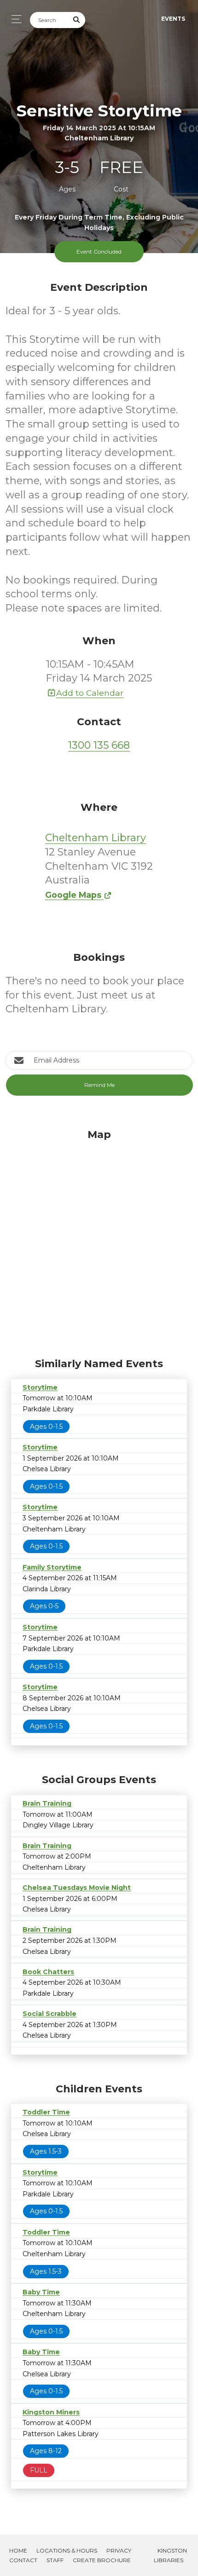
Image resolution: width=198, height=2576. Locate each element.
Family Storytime (52, 1567)
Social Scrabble (49, 2014)
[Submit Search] (77, 20)
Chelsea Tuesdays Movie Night (77, 1888)
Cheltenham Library (96, 838)
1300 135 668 (99, 745)
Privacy (119, 2550)
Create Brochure (102, 2560)
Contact (23, 2560)
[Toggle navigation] (14, 19)
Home (18, 2550)
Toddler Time (46, 2112)
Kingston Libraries (170, 2555)
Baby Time (41, 2292)
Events (173, 19)
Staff (55, 2560)
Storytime (40, 1387)
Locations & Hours (67, 2550)
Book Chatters (48, 1972)
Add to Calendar (90, 693)
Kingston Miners (51, 2412)
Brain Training (47, 1803)
